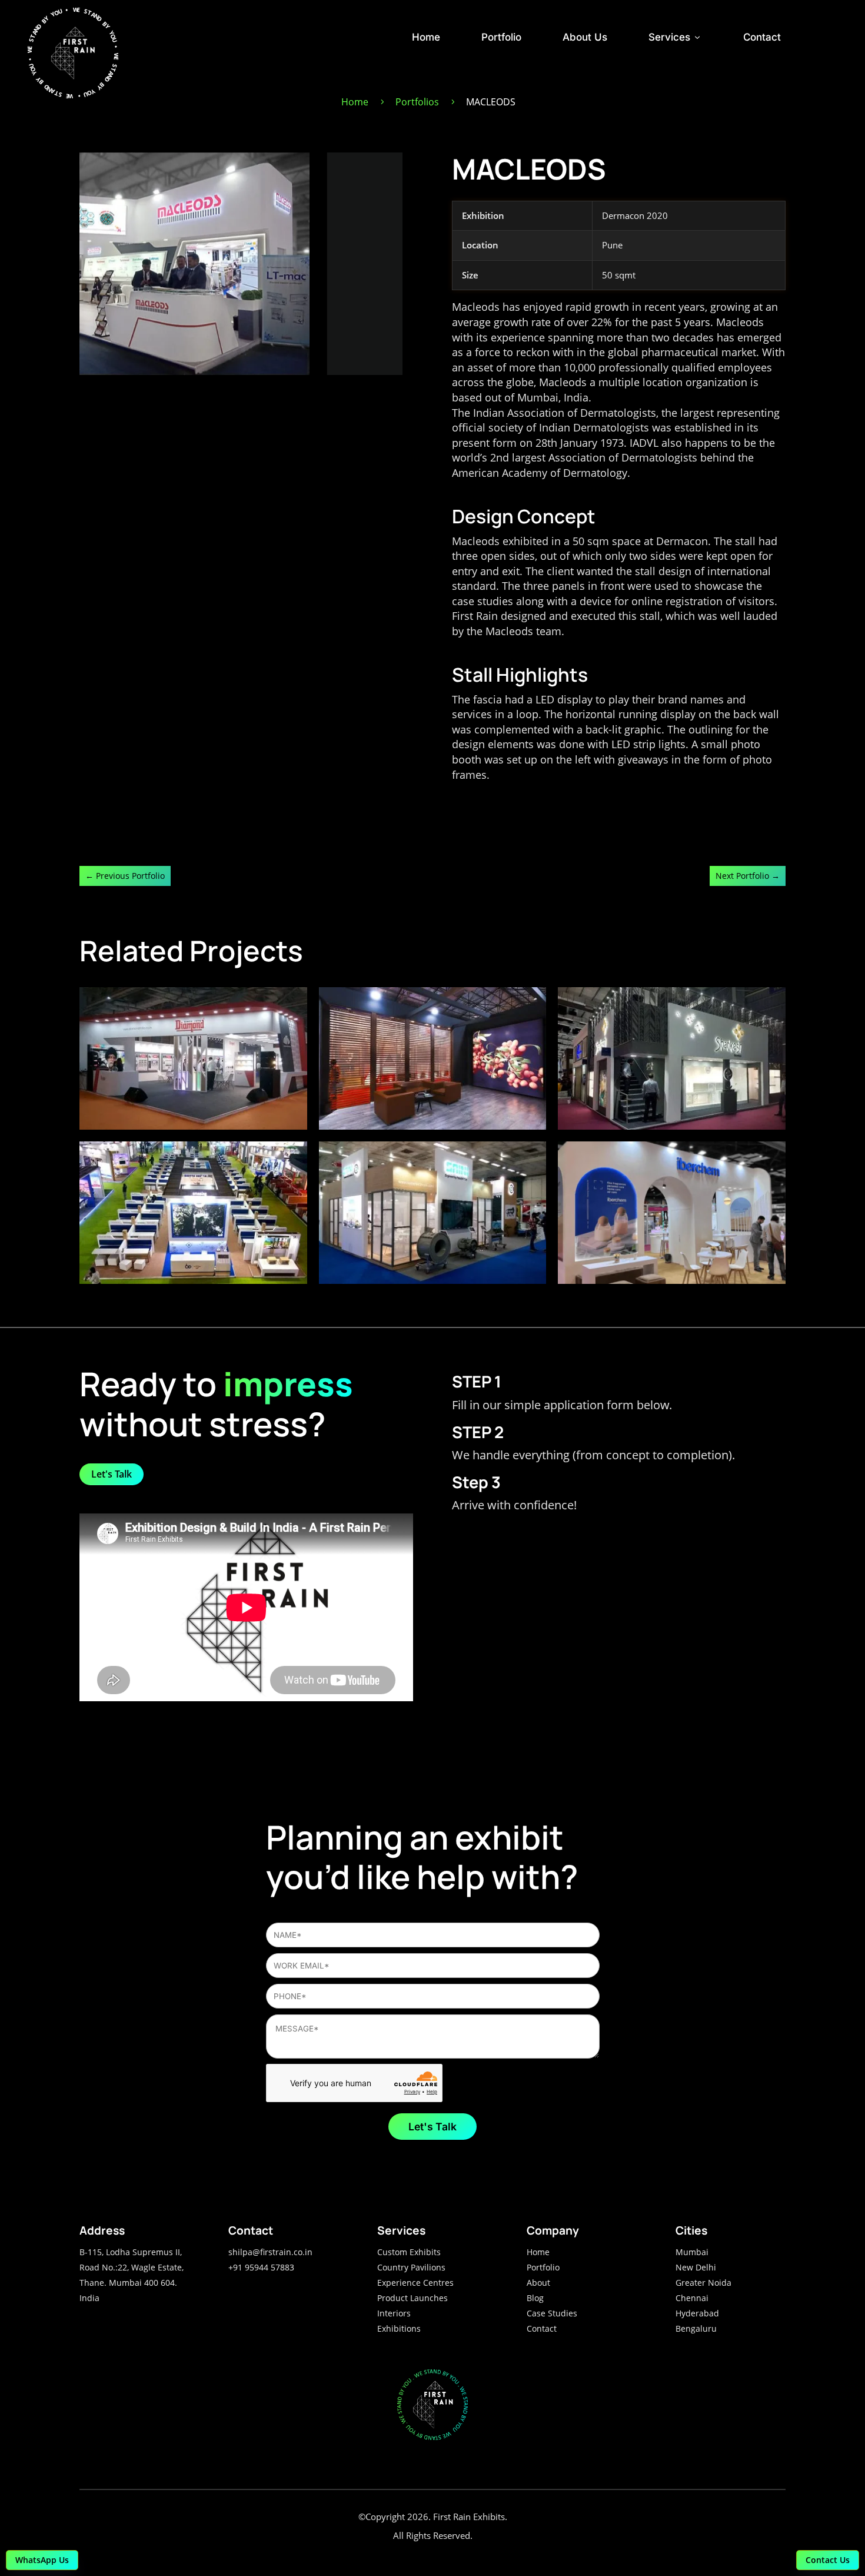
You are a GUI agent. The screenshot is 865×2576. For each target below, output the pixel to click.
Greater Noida (703, 2283)
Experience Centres (415, 2283)
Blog (535, 2298)
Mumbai (692, 2252)
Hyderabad (697, 2313)
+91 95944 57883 (261, 2267)
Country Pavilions (411, 2267)
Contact (762, 37)
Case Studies (552, 2313)
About (538, 2283)
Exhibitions (399, 2328)
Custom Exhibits (409, 2252)
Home (426, 37)
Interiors (394, 2313)
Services (675, 37)
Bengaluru (696, 2328)
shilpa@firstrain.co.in (270, 2252)
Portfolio (501, 37)
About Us (585, 37)
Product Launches (412, 2298)
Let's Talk (112, 1474)
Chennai (692, 2298)
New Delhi (696, 2267)
